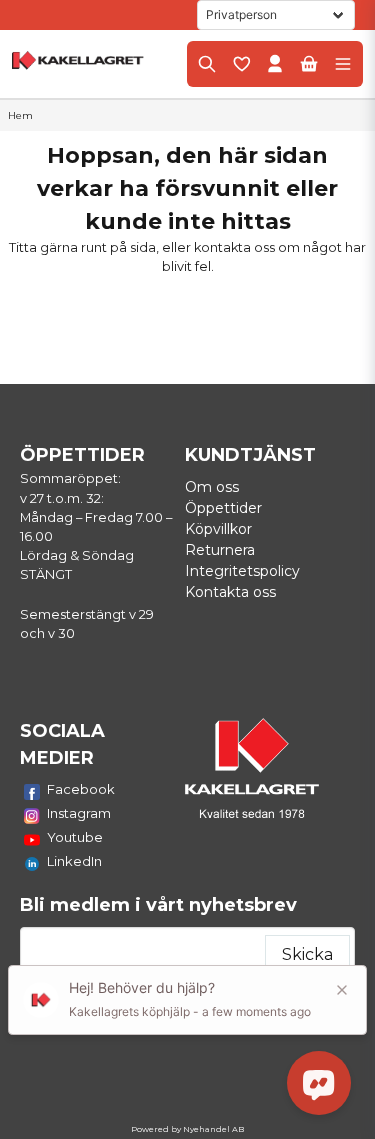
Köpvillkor (218, 529)
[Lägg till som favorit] (241, 64)
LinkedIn (74, 861)
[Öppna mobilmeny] (343, 64)
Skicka (307, 954)
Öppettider (223, 508)
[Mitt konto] (275, 64)
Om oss (212, 487)
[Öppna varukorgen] (309, 64)
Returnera (220, 550)
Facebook (81, 789)
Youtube (75, 837)
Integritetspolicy (242, 571)
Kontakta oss (230, 592)
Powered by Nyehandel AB (187, 1129)
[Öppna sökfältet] (207, 64)
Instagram (79, 813)
